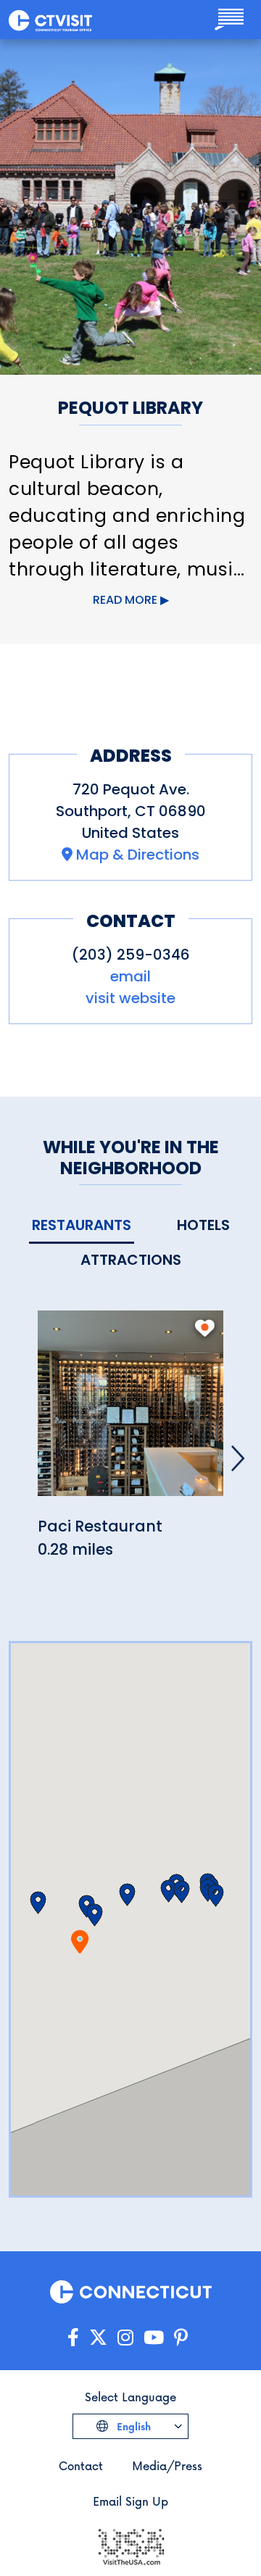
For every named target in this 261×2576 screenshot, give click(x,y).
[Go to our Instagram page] (125, 2338)
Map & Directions (138, 855)
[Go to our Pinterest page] (181, 2338)
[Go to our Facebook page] (73, 2338)
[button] (95, 1915)
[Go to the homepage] (50, 20)
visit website (130, 998)
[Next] (238, 1458)
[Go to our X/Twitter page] (98, 2338)
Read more (125, 600)
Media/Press (167, 2465)
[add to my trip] (205, 1328)
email (130, 976)
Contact (81, 2465)
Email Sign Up (130, 2501)
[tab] (82, 1226)
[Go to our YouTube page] (154, 2338)
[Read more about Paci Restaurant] (130, 1412)
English (132, 2426)
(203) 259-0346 (131, 955)
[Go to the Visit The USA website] (130, 2545)
